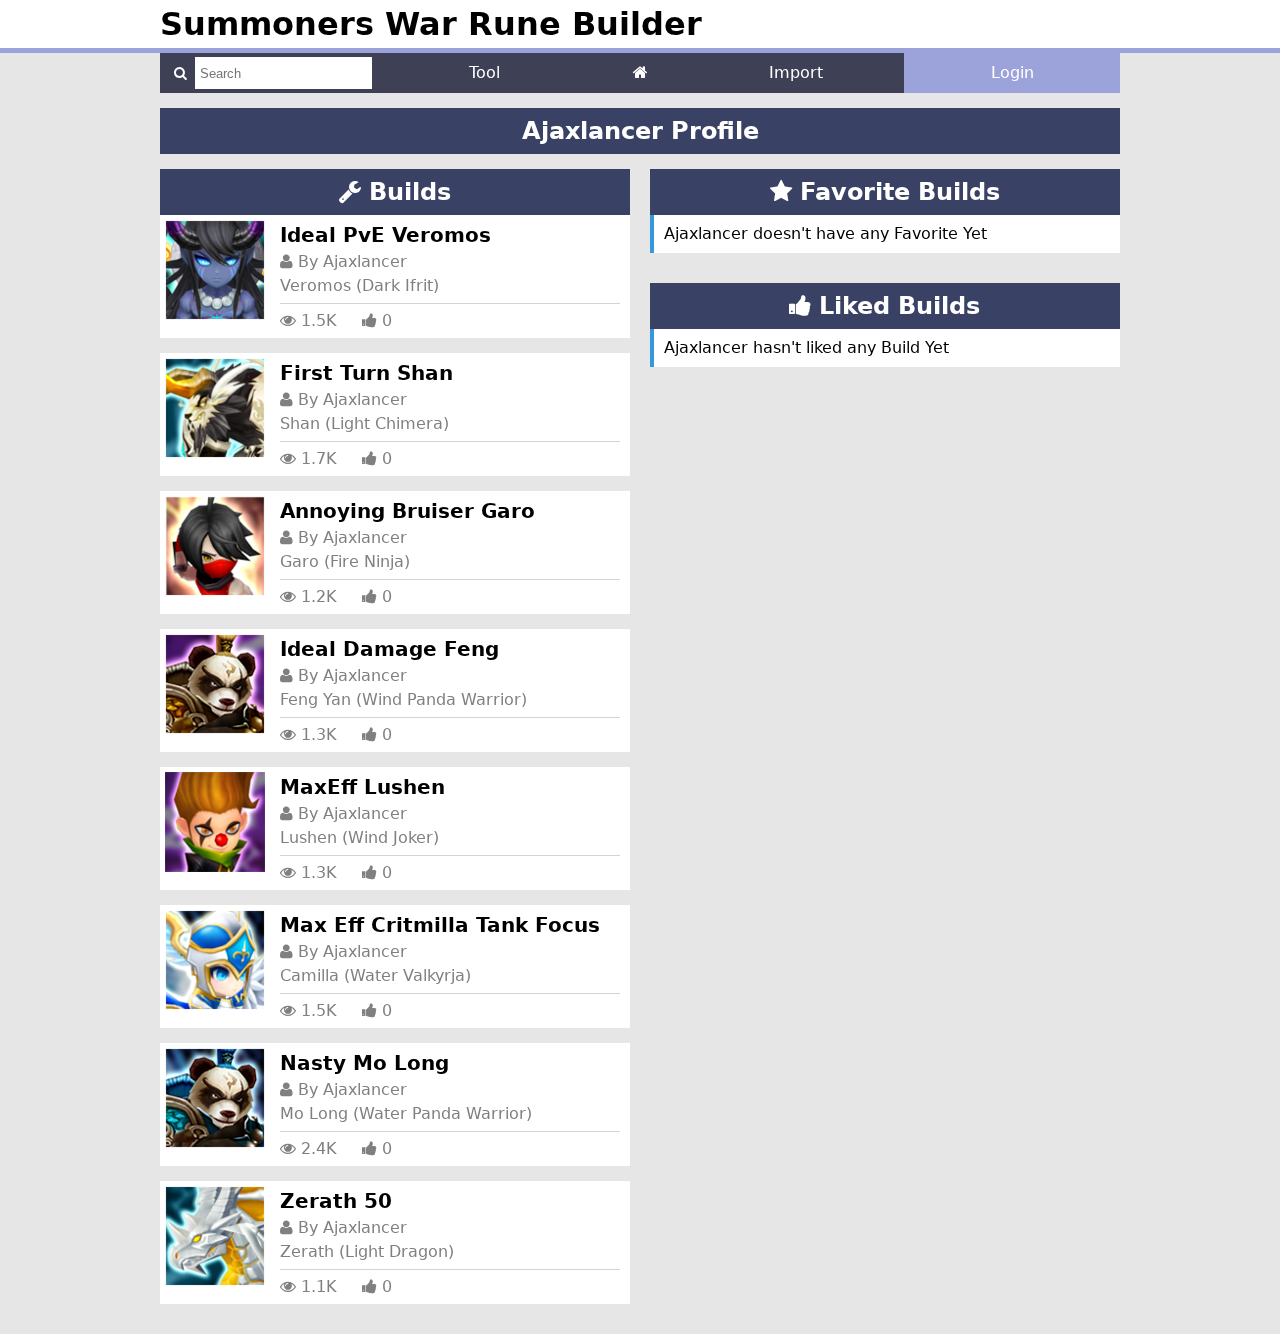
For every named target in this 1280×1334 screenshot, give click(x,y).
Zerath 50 (336, 1201)
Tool (484, 72)
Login (1012, 72)
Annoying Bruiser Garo (407, 511)
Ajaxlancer (365, 261)
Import (796, 72)
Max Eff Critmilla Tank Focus (440, 925)
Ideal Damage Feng (389, 649)
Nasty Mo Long (364, 1063)
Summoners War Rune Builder (431, 24)
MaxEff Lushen (362, 787)
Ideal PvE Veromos (385, 235)
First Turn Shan (366, 373)
